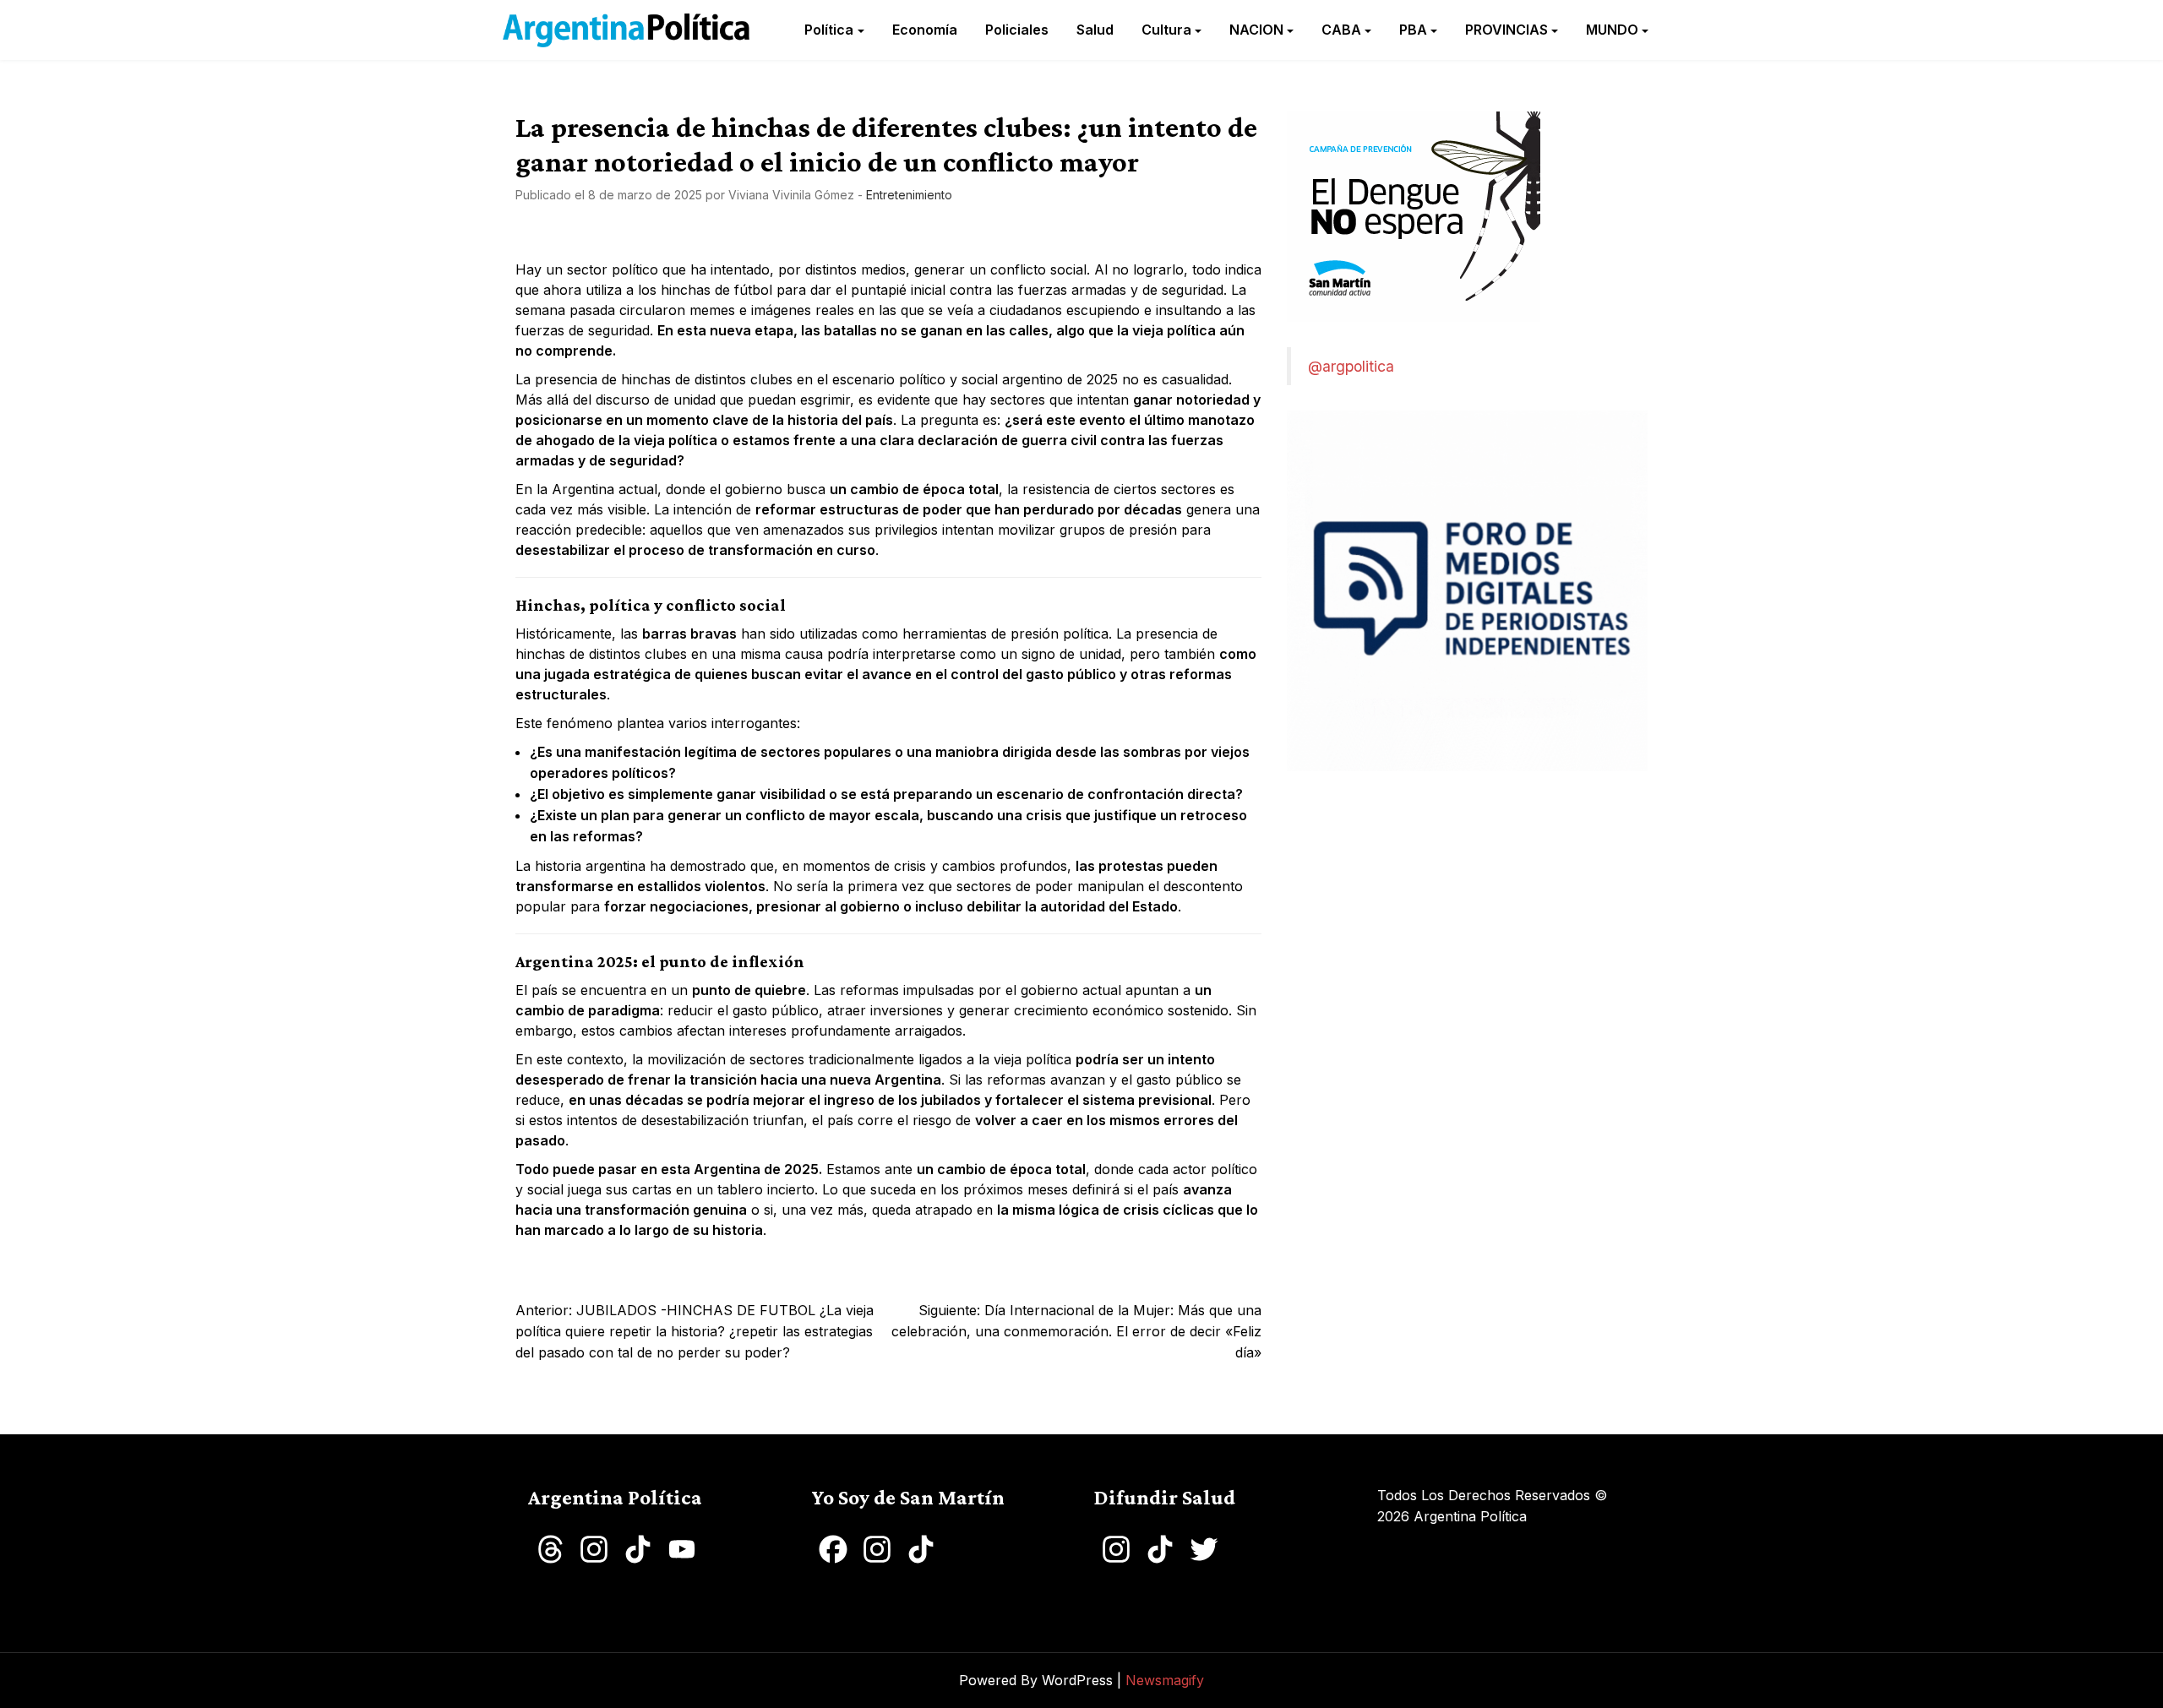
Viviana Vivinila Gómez (791, 195)
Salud (1095, 30)
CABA (1341, 30)
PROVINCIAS (1506, 30)
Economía (925, 30)
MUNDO (1612, 30)
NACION (1256, 30)
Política (829, 30)
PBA (1413, 30)
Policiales (1017, 30)
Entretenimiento (909, 195)
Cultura (1166, 30)
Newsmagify (1165, 1680)
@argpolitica (1351, 366)
